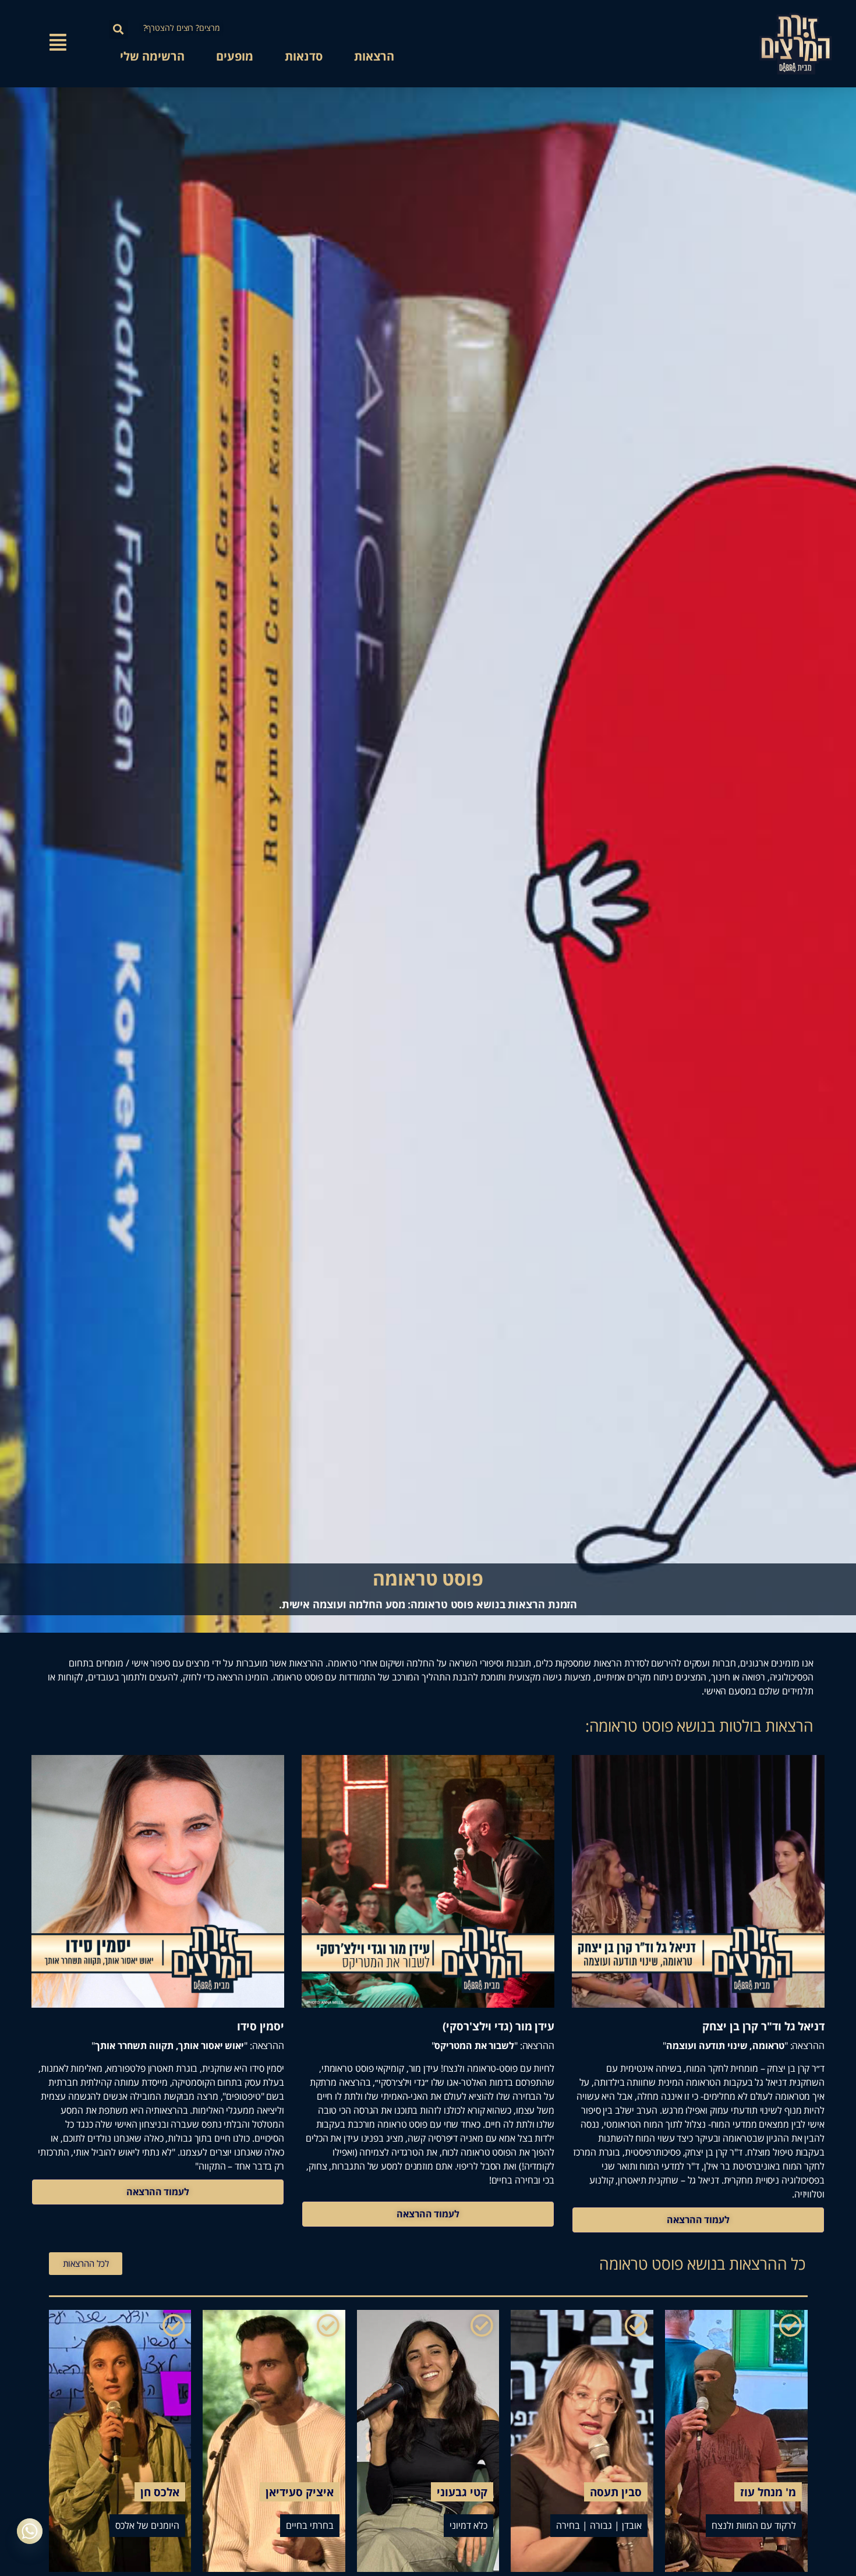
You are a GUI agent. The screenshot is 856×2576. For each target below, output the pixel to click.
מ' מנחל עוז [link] (768, 2492)
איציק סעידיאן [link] (300, 2492)
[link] (795, 44)
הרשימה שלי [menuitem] (152, 56)
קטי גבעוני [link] (462, 2492)
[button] (119, 29)
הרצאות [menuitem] (374, 56)
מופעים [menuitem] (235, 56)
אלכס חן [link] (160, 2492)
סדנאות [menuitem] (304, 56)
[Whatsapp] (30, 2531)
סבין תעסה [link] (616, 2492)
